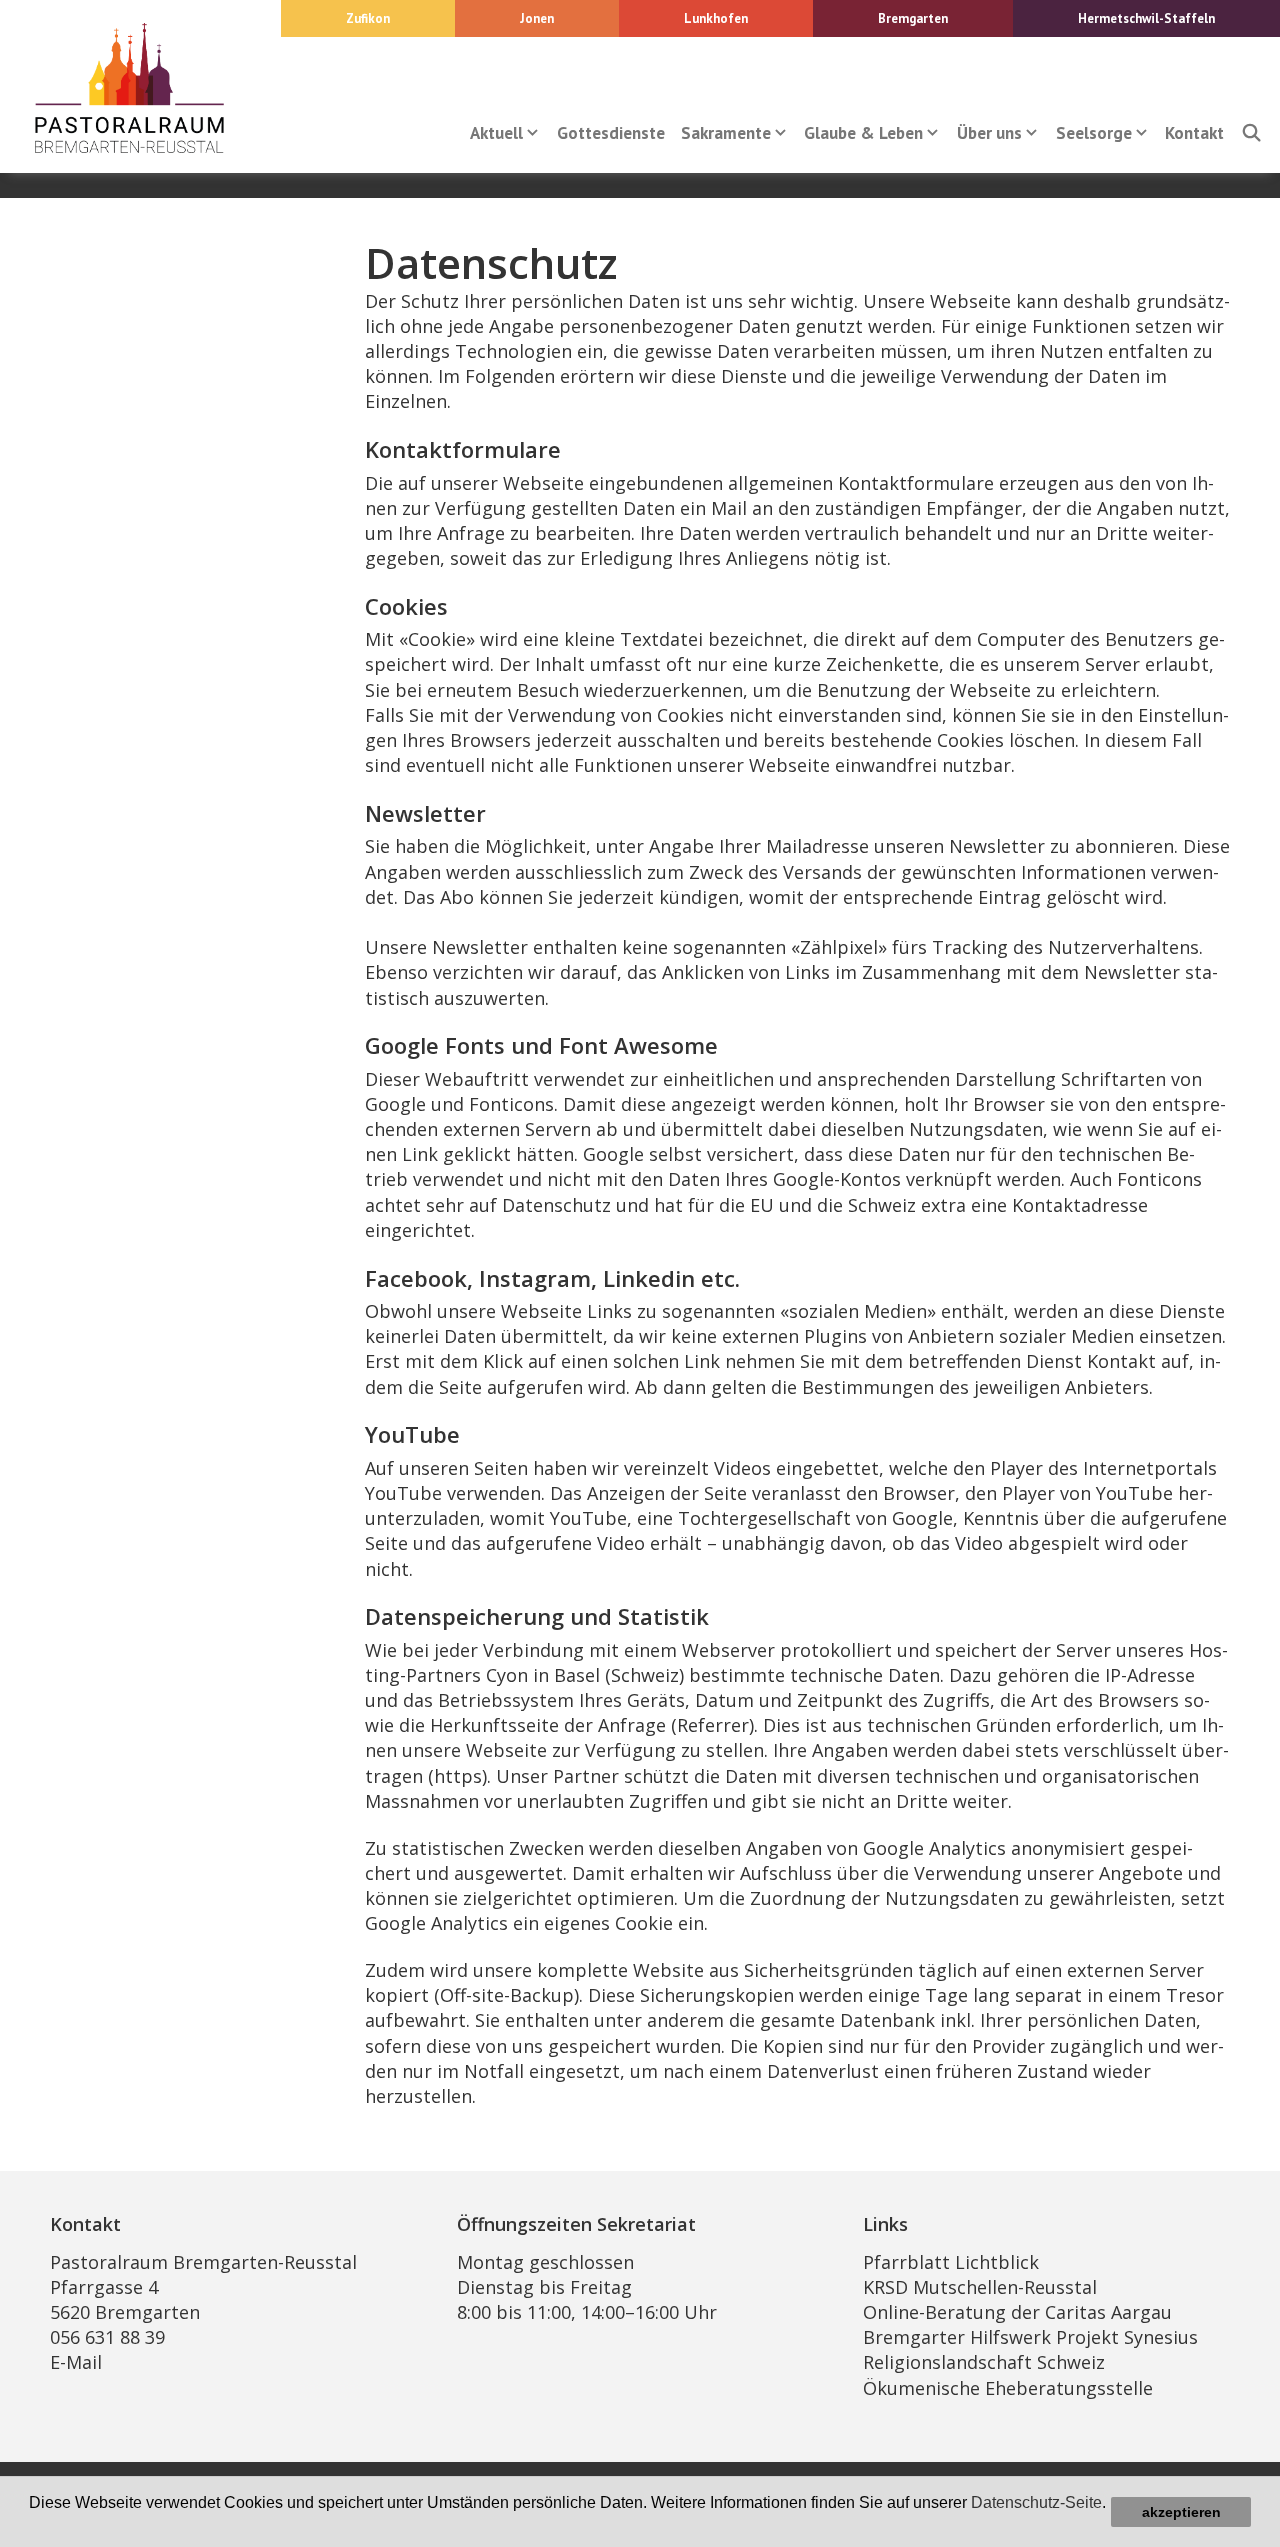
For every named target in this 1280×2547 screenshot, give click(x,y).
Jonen (537, 18)
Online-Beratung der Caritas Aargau (1017, 2312)
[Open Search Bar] (1251, 133)
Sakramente (726, 133)
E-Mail (76, 2362)
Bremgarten (913, 18)
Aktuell (496, 133)
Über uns (989, 133)
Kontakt (1194, 133)
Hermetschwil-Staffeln (1146, 18)
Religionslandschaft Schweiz (984, 2362)
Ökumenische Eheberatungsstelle (1008, 2388)
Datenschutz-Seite (1036, 2502)
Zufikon (368, 18)
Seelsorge (1094, 133)
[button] (32, 2523)
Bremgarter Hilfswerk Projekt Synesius (1030, 2337)
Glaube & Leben (863, 133)
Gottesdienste (611, 133)
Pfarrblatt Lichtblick (951, 2262)
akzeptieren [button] (1181, 2512)
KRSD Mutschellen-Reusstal (980, 2287)
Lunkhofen (716, 18)
